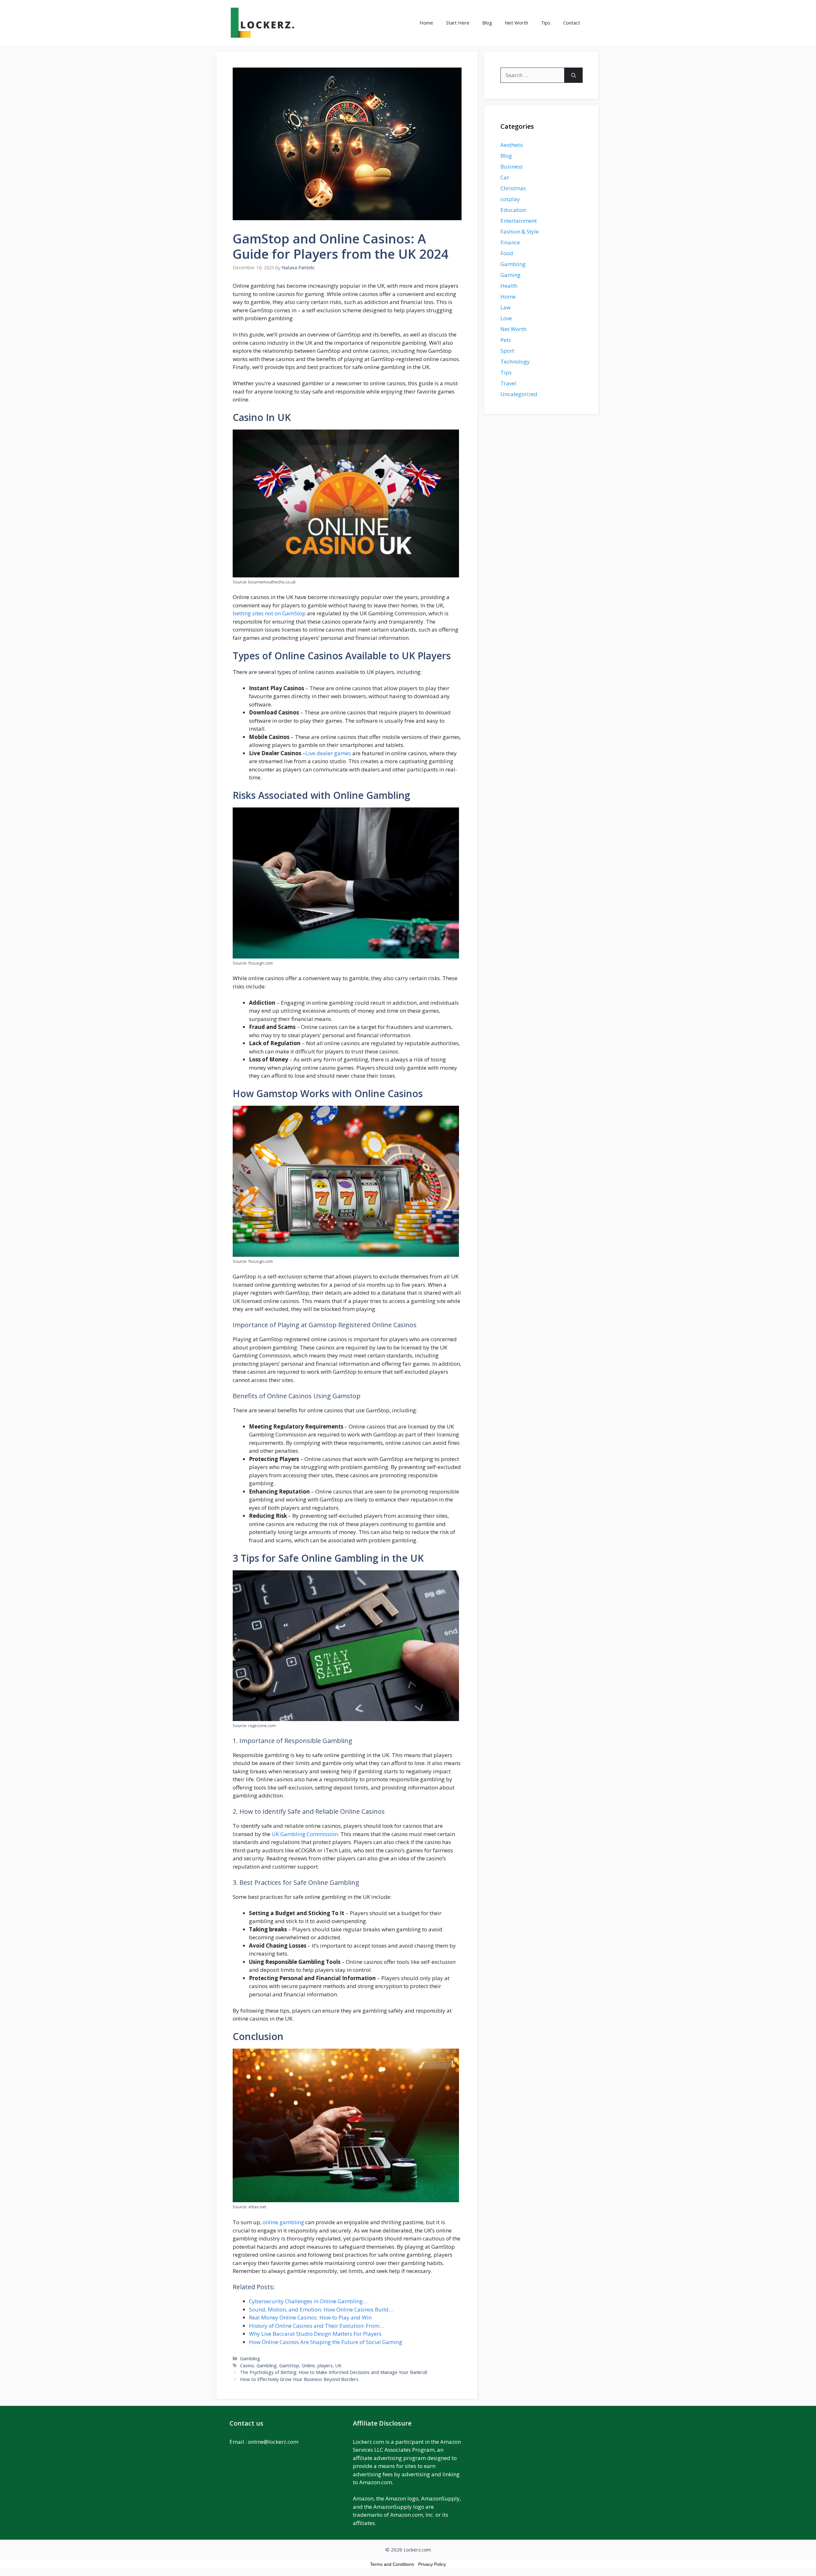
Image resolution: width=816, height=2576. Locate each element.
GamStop (289, 2366)
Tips (546, 23)
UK (338, 2366)
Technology (515, 362)
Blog (487, 23)
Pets (506, 340)
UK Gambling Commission (305, 1834)
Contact (572, 23)
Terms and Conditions (392, 2564)
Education (513, 210)
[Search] (574, 75)
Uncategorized (519, 394)
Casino (247, 2366)
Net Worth (517, 23)
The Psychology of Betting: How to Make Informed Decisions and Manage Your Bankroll (334, 2372)
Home (426, 23)
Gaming (510, 275)
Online (308, 2366)
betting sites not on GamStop (269, 613)
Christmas (513, 188)
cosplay (510, 199)
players (325, 2366)
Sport (507, 351)
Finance (510, 242)
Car (505, 177)
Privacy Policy (432, 2564)
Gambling (250, 2359)
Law (506, 307)
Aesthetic (512, 145)
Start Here (458, 23)
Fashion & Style (520, 232)
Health (509, 286)
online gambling (283, 2222)
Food (507, 253)
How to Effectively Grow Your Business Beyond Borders (299, 2379)
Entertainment (519, 221)
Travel (508, 383)
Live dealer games (328, 753)
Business (512, 166)
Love (506, 318)
